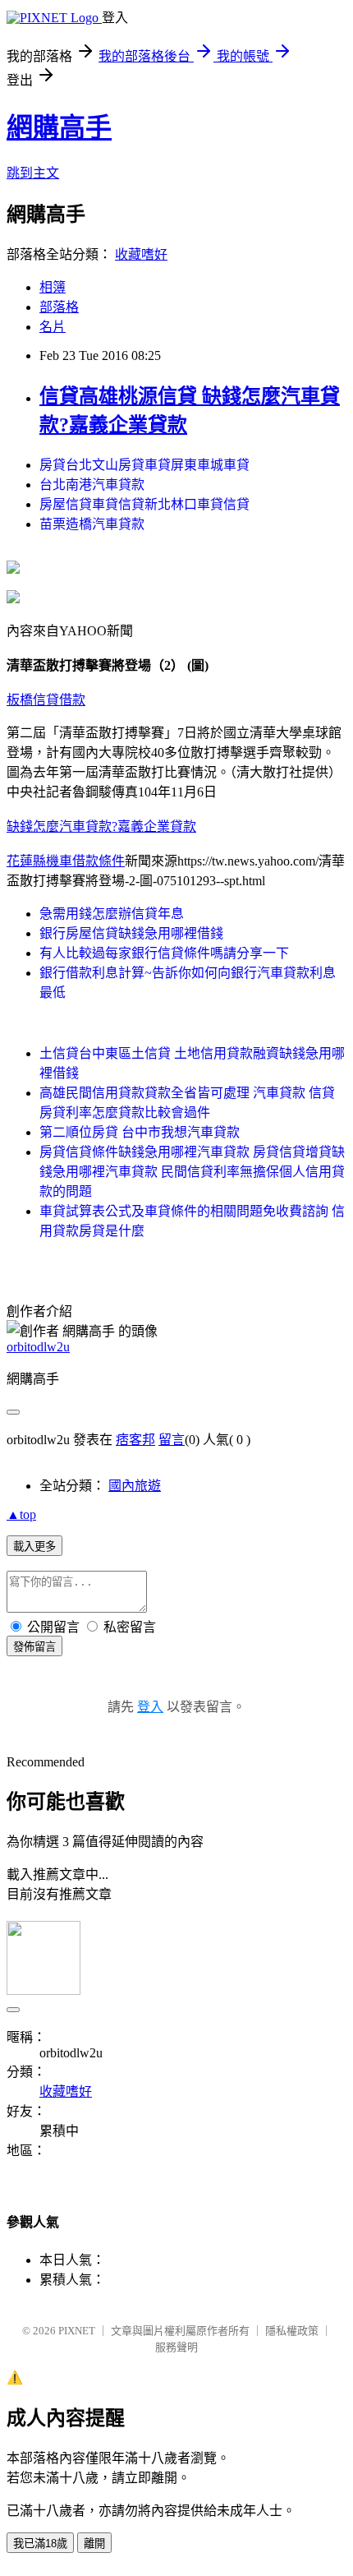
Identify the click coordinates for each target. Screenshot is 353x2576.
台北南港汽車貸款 (92, 485)
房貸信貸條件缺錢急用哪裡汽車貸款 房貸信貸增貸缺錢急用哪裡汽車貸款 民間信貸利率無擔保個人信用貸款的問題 (192, 1172)
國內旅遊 (135, 1486)
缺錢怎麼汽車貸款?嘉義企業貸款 (101, 826)
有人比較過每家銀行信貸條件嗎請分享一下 (164, 953)
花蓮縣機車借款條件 (66, 861)
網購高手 (59, 127)
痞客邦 (135, 1440)
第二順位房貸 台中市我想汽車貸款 (140, 1132)
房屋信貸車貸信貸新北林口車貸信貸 (144, 504)
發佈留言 (34, 1647)
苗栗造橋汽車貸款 (92, 524)
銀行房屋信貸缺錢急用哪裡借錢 (131, 933)
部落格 (59, 307)
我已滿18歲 (40, 2544)
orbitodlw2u (38, 1347)
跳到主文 (33, 173)
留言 (172, 1440)
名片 (53, 327)
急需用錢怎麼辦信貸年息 (112, 914)
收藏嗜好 (141, 254)
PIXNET (77, 2331)
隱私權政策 (292, 2331)
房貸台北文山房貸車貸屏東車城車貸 (144, 465)
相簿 (53, 287)
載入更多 (34, 1547)
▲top (21, 1514)
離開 (94, 2544)
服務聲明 (176, 2347)
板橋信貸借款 (46, 700)
